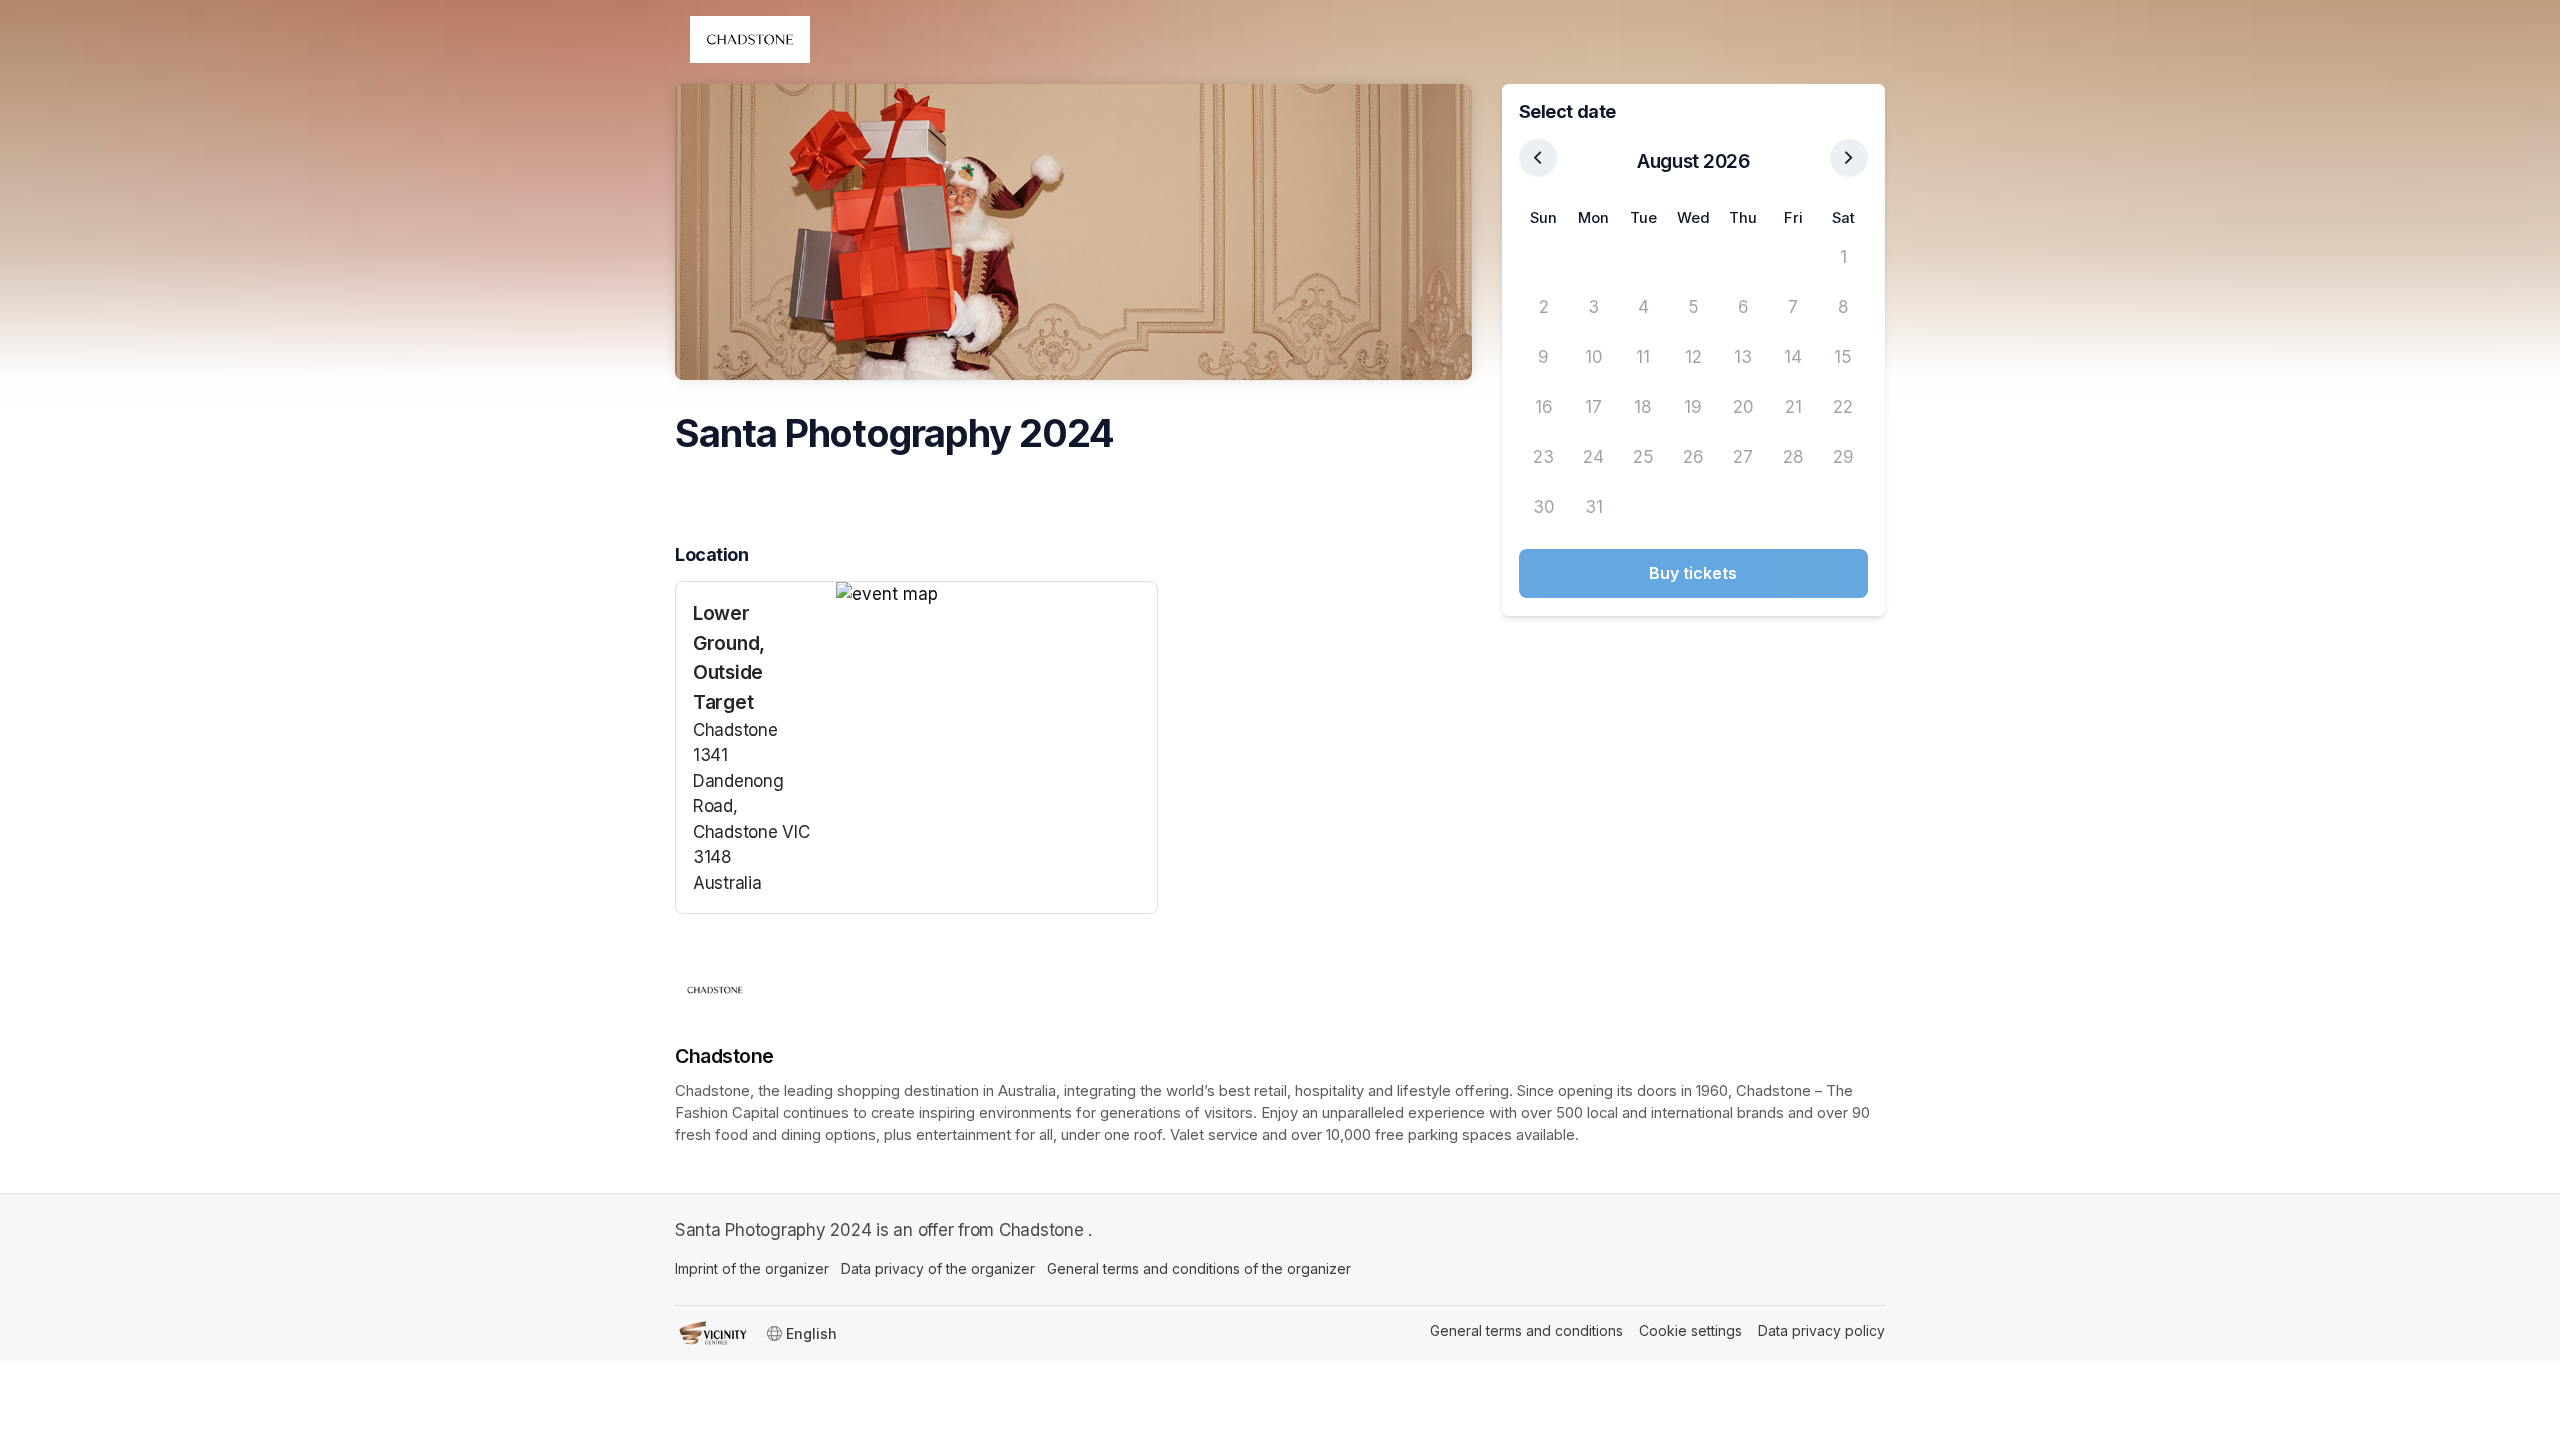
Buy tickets (1693, 573)
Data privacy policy (1821, 1330)
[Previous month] (1538, 158)
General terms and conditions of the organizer (1199, 1268)
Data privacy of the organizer (938, 1268)
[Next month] (1849, 158)
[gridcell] (1544, 258)
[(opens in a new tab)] (996, 595)
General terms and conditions (1526, 1330)
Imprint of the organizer (752, 1268)
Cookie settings (1690, 1330)
